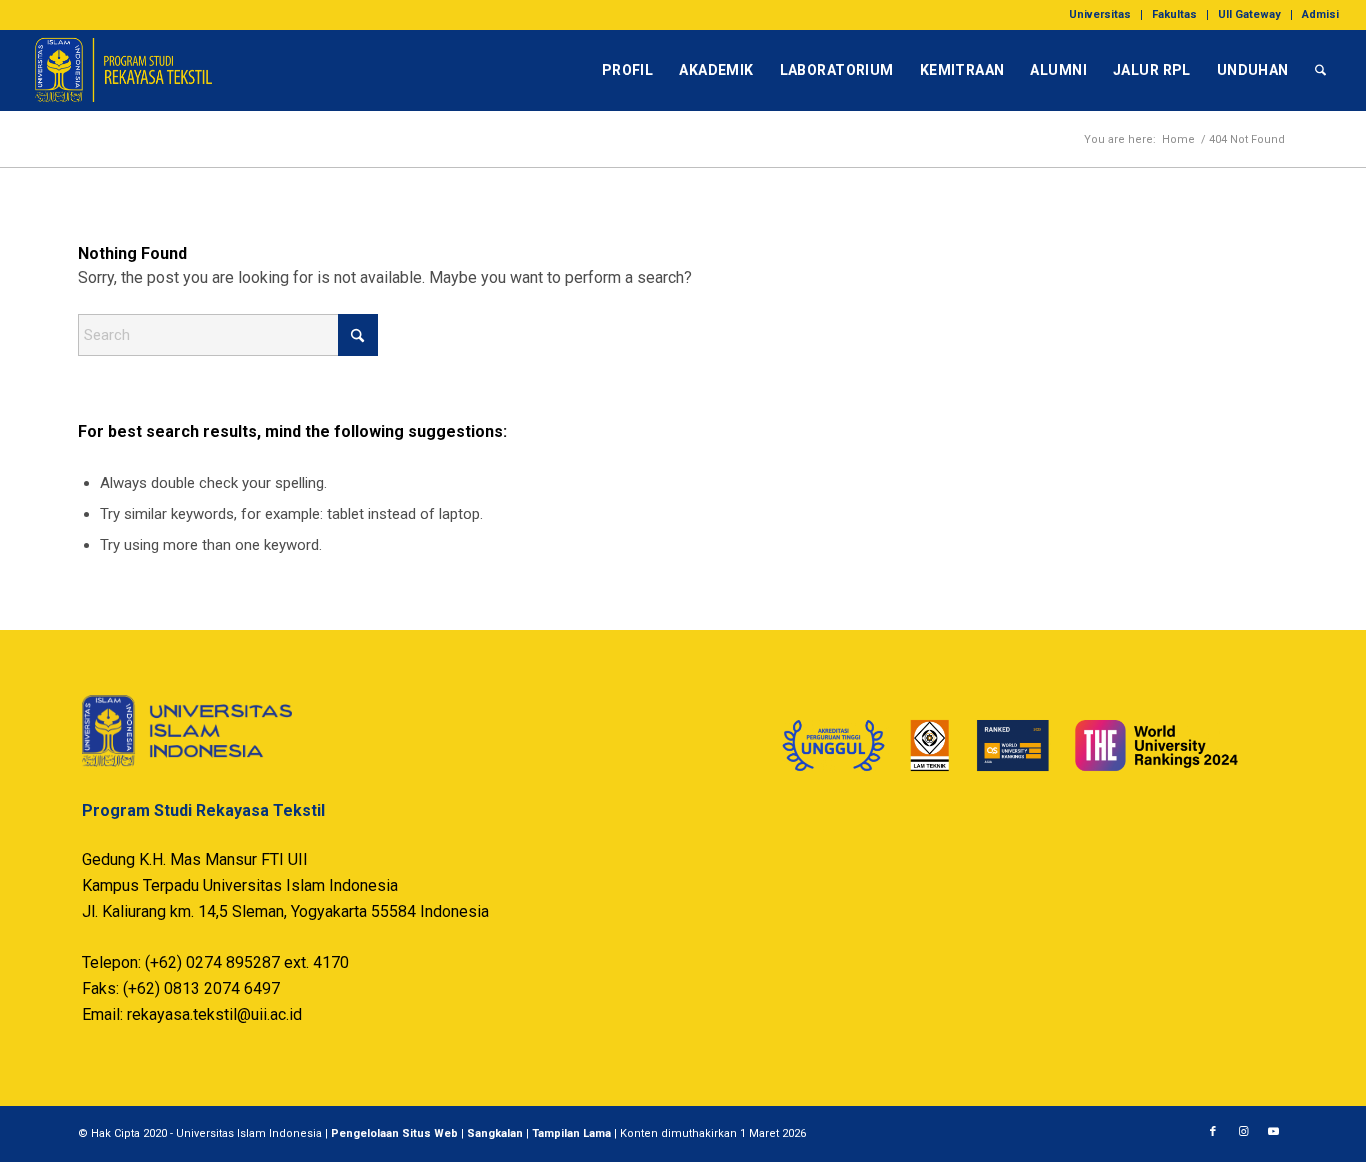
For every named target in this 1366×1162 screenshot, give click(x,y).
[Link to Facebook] (1213, 1132)
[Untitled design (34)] (123, 70)
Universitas (1100, 14)
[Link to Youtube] (1273, 1132)
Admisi (1320, 14)
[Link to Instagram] (1243, 1132)
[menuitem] (1100, 15)
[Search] (1320, 70)
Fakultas (1174, 14)
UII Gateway (1249, 14)
